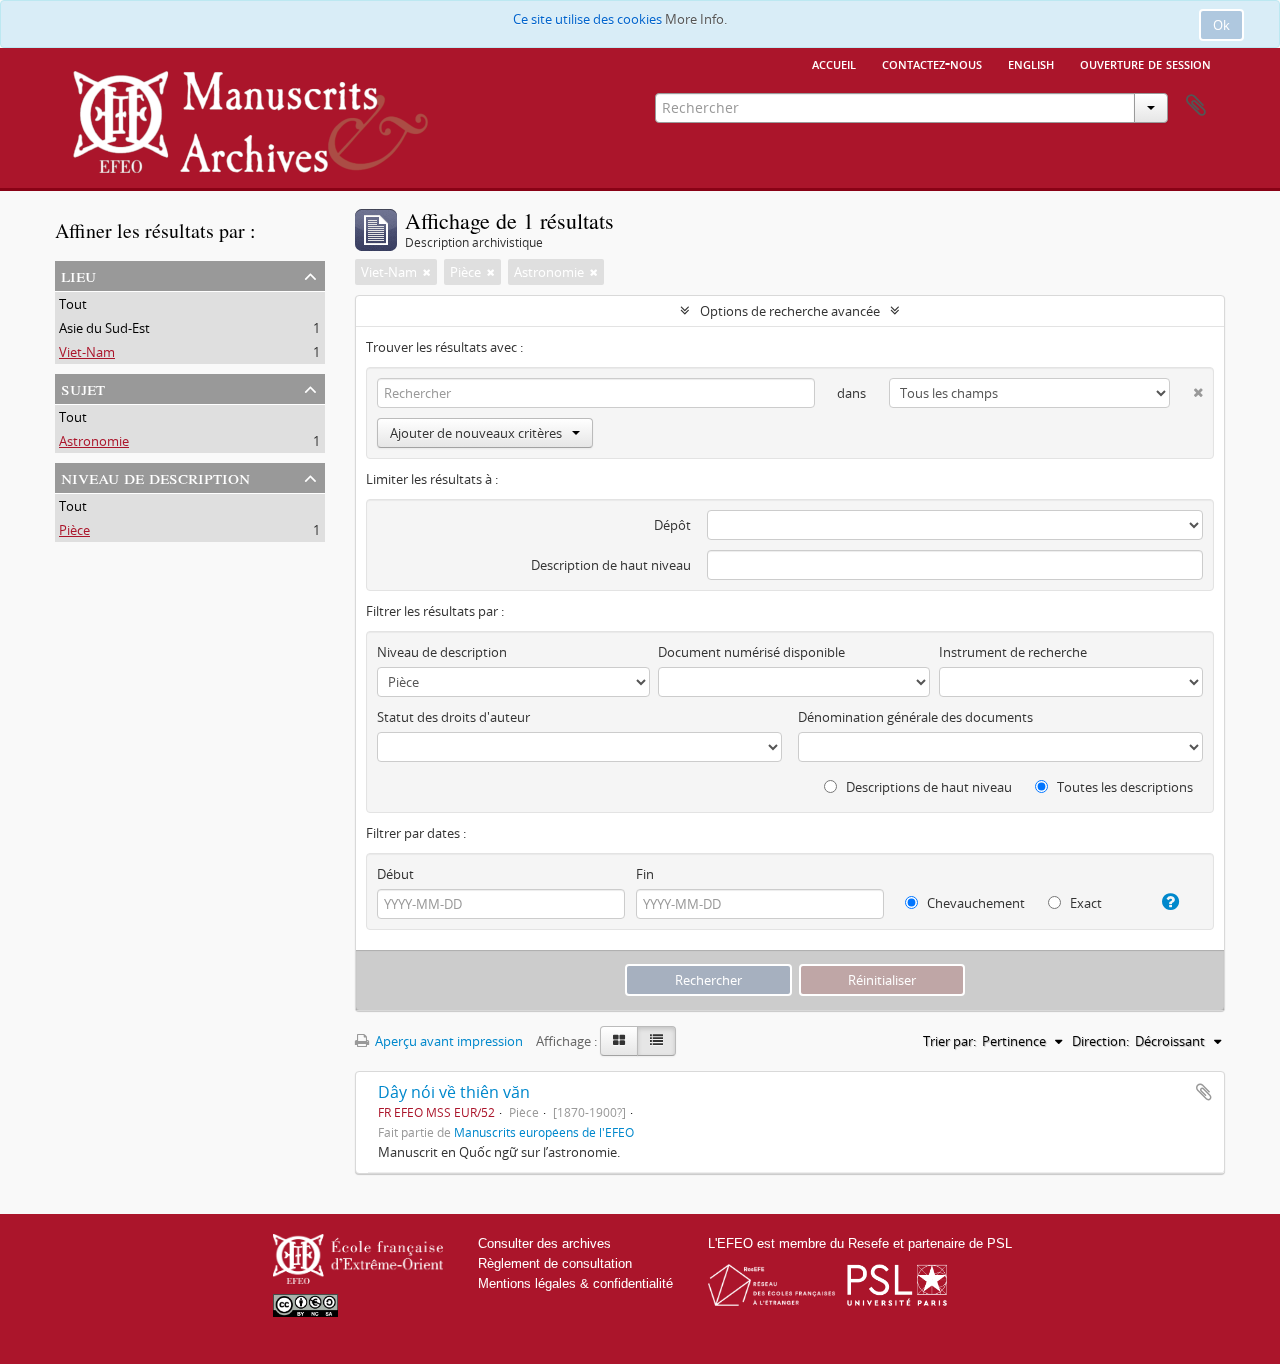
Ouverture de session (1145, 63)
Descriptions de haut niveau (927, 787)
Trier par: (949, 1041)
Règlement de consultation (555, 1263)
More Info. (696, 19)
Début (395, 874)
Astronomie (94, 441)
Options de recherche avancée (790, 311)
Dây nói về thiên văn (454, 1092)
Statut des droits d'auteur (453, 717)
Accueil (834, 63)
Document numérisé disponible (751, 652)
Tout (73, 304)
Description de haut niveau (611, 565)
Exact (1084, 903)
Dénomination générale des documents (915, 717)
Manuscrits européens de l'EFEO (544, 1132)
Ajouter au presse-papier (1204, 1092)
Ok (1221, 25)
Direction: (1100, 1041)
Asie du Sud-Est (104, 328)
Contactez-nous (932, 63)
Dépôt (672, 525)
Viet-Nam (87, 352)
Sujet (83, 387)
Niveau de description (155, 476)
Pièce (74, 530)
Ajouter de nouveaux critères (476, 433)
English (1031, 63)
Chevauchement (974, 903)
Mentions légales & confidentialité (575, 1283)
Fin (645, 874)
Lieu (78, 274)
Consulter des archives (544, 1243)
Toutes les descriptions (1123, 787)
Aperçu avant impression (447, 1041)
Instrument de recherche (1013, 652)
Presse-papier (1196, 106)
